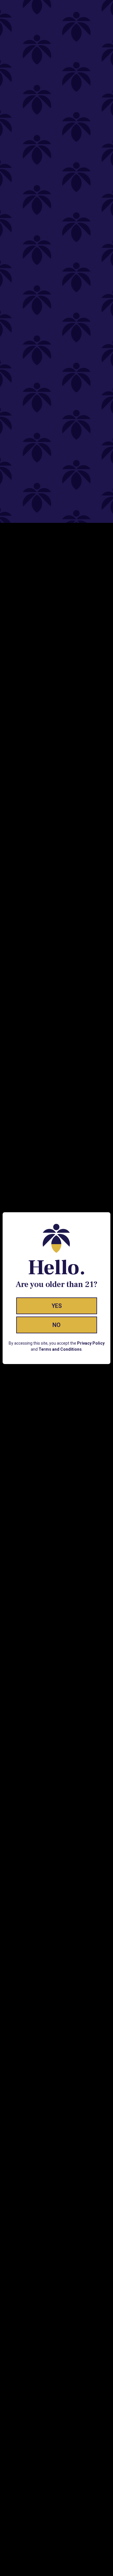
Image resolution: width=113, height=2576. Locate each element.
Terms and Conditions (60, 1349)
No (57, 1325)
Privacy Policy (91, 1343)
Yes (57, 1306)
